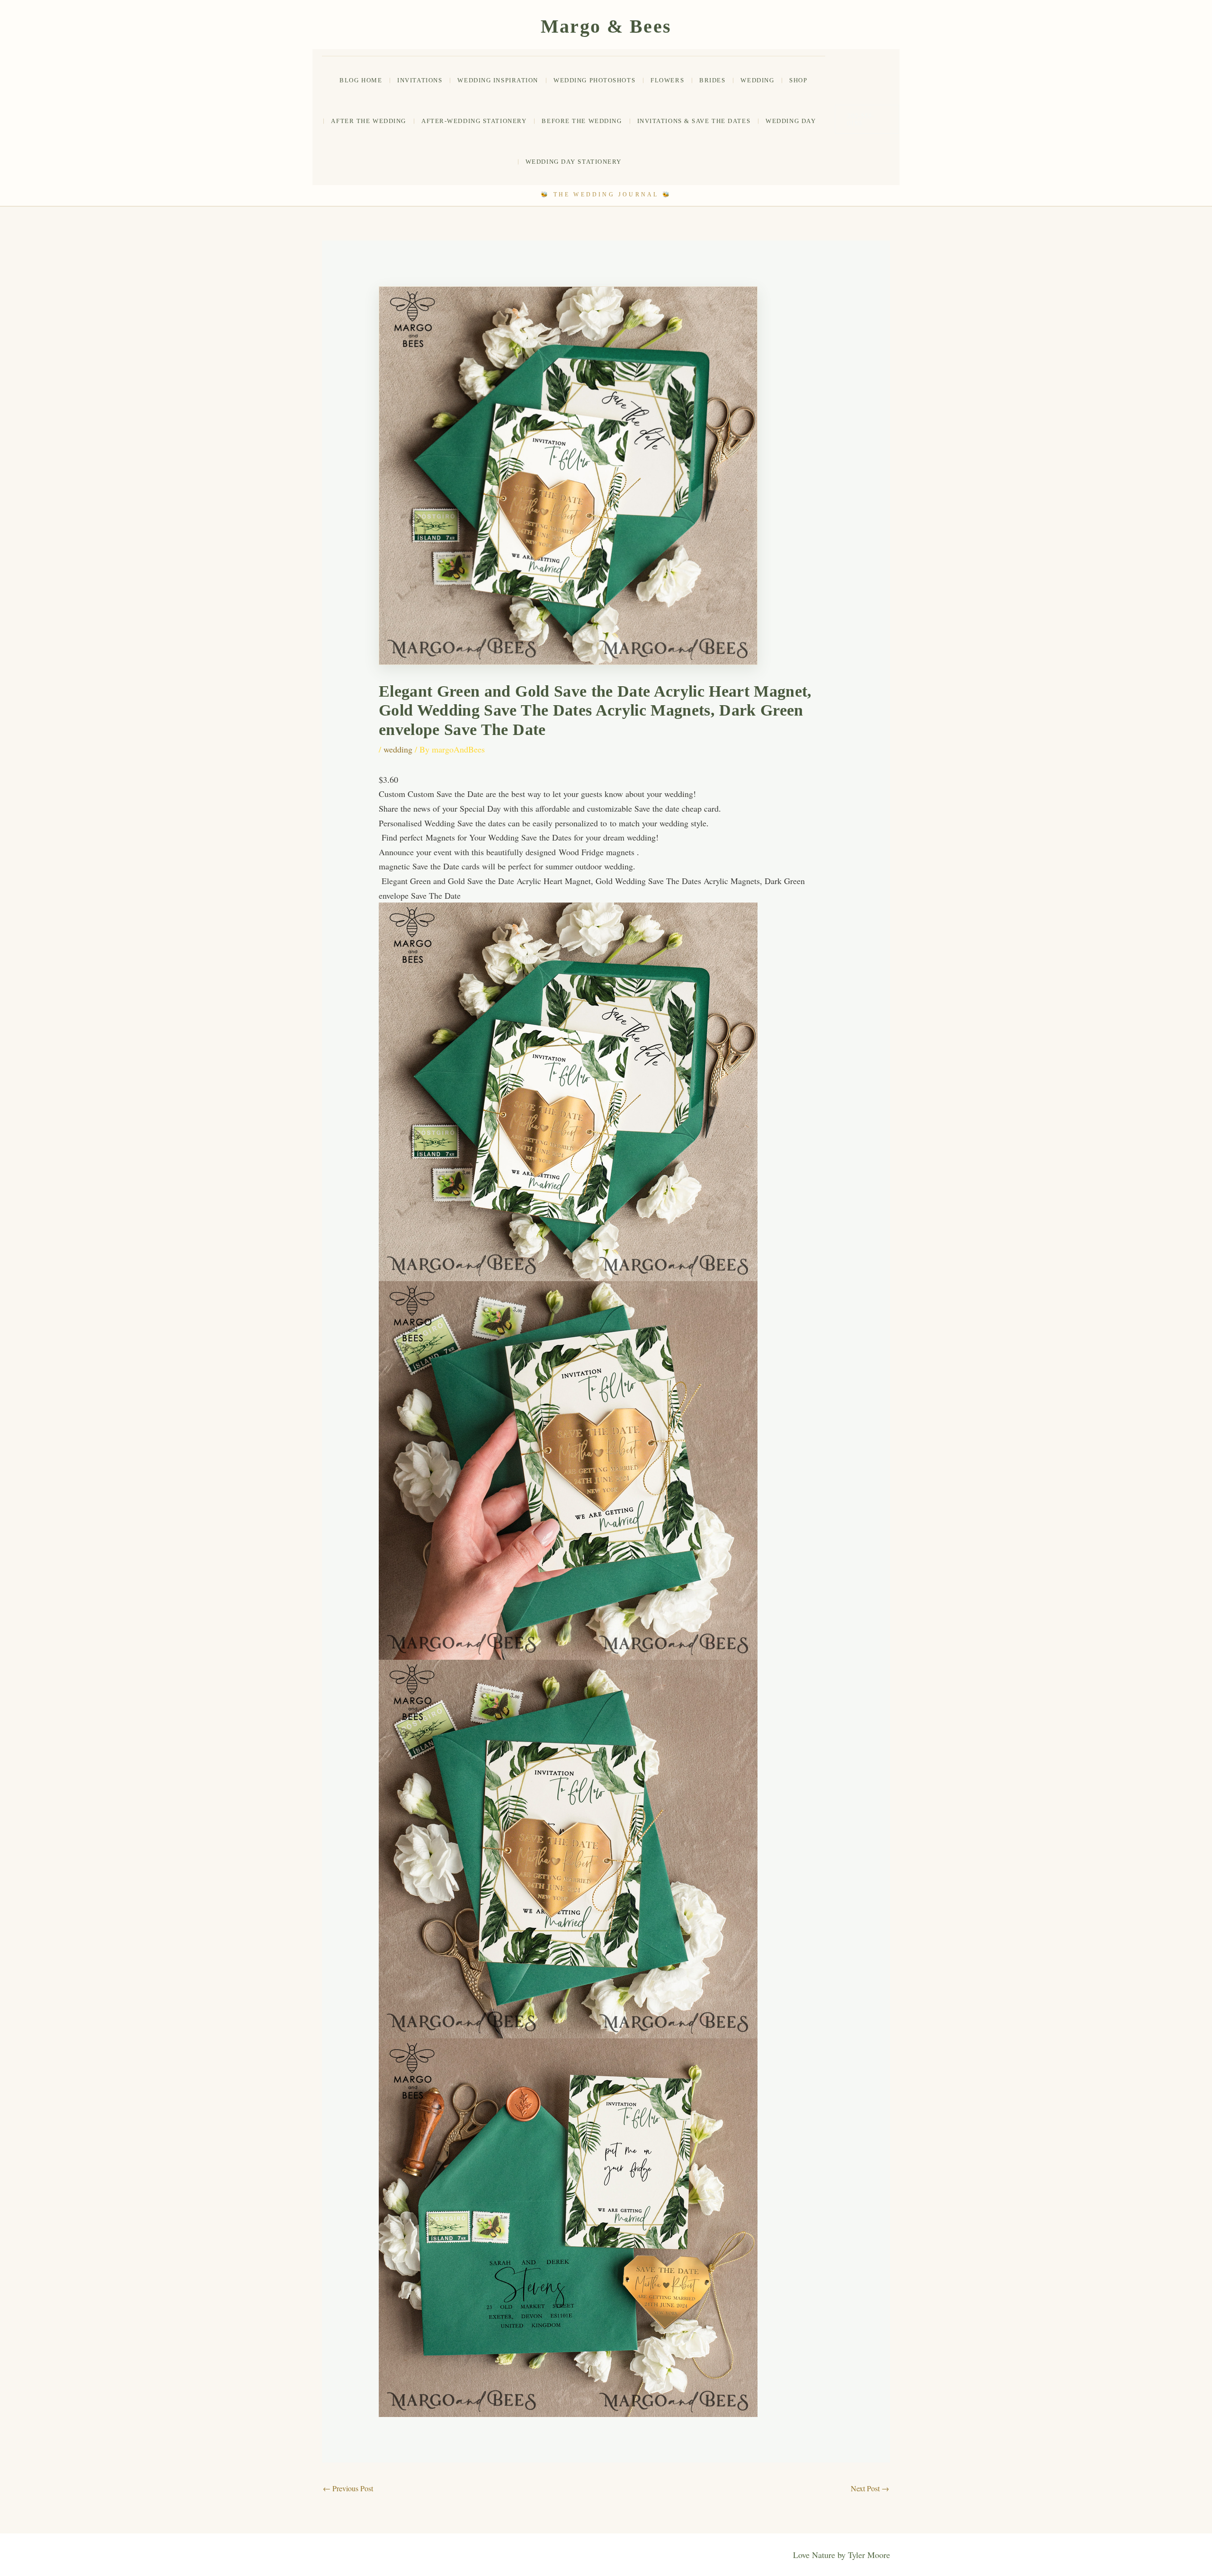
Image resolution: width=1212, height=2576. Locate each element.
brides (712, 80)
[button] (867, 119)
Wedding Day (791, 121)
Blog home (361, 80)
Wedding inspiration (498, 80)
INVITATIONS (420, 80)
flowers (667, 80)
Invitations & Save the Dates (694, 121)
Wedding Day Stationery (574, 162)
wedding (757, 80)
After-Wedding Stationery (474, 121)
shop (798, 80)
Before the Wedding (582, 121)
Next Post (870, 2488)
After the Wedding (369, 121)
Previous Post (348, 2488)
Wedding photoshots (594, 80)
